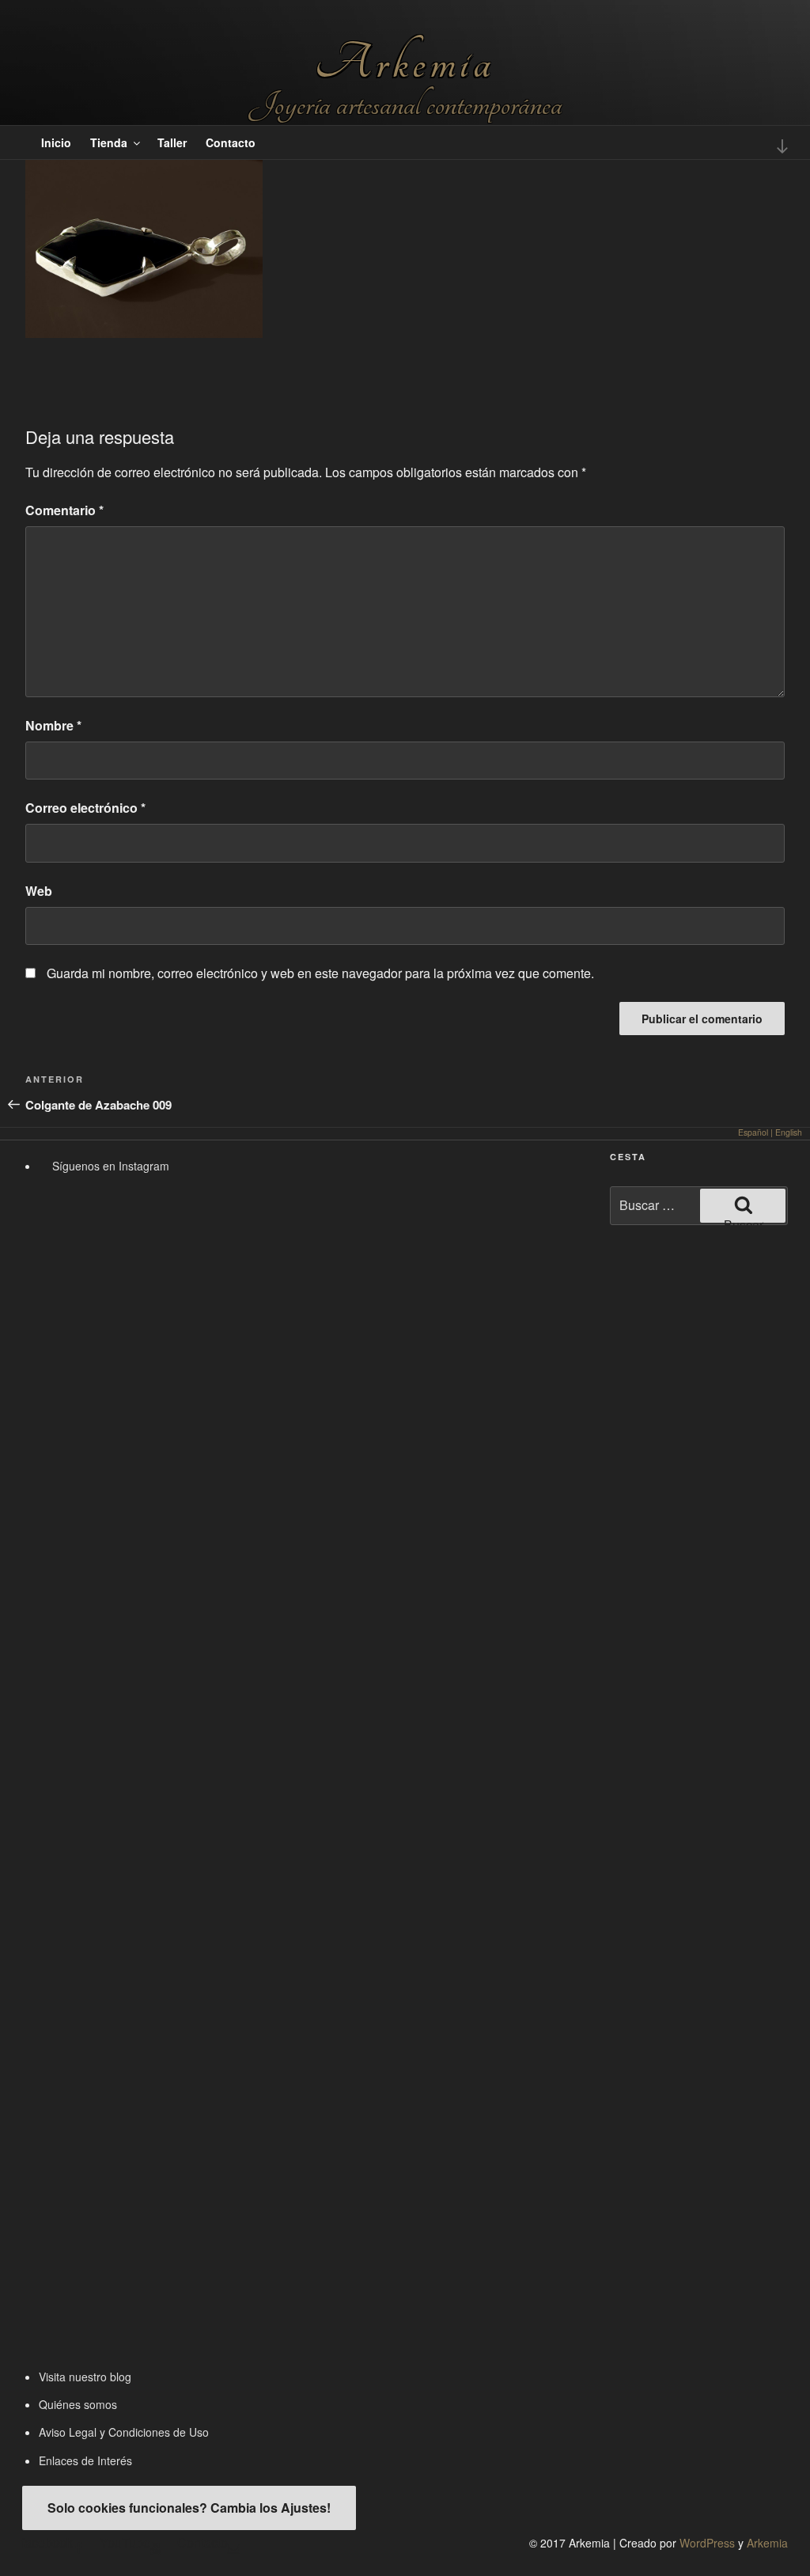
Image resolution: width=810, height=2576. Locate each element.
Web (39, 891)
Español (753, 1132)
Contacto (231, 142)
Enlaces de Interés (85, 2460)
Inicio (56, 142)
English (789, 1132)
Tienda (109, 142)
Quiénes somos (78, 2404)
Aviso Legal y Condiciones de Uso (124, 2432)
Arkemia (405, 63)
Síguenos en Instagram (109, 1166)
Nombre (53, 725)
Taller (172, 142)
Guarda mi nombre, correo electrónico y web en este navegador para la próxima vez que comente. (320, 973)
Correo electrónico (85, 808)
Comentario (64, 510)
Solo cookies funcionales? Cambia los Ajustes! (189, 2508)
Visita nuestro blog (85, 2377)
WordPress (707, 2543)
